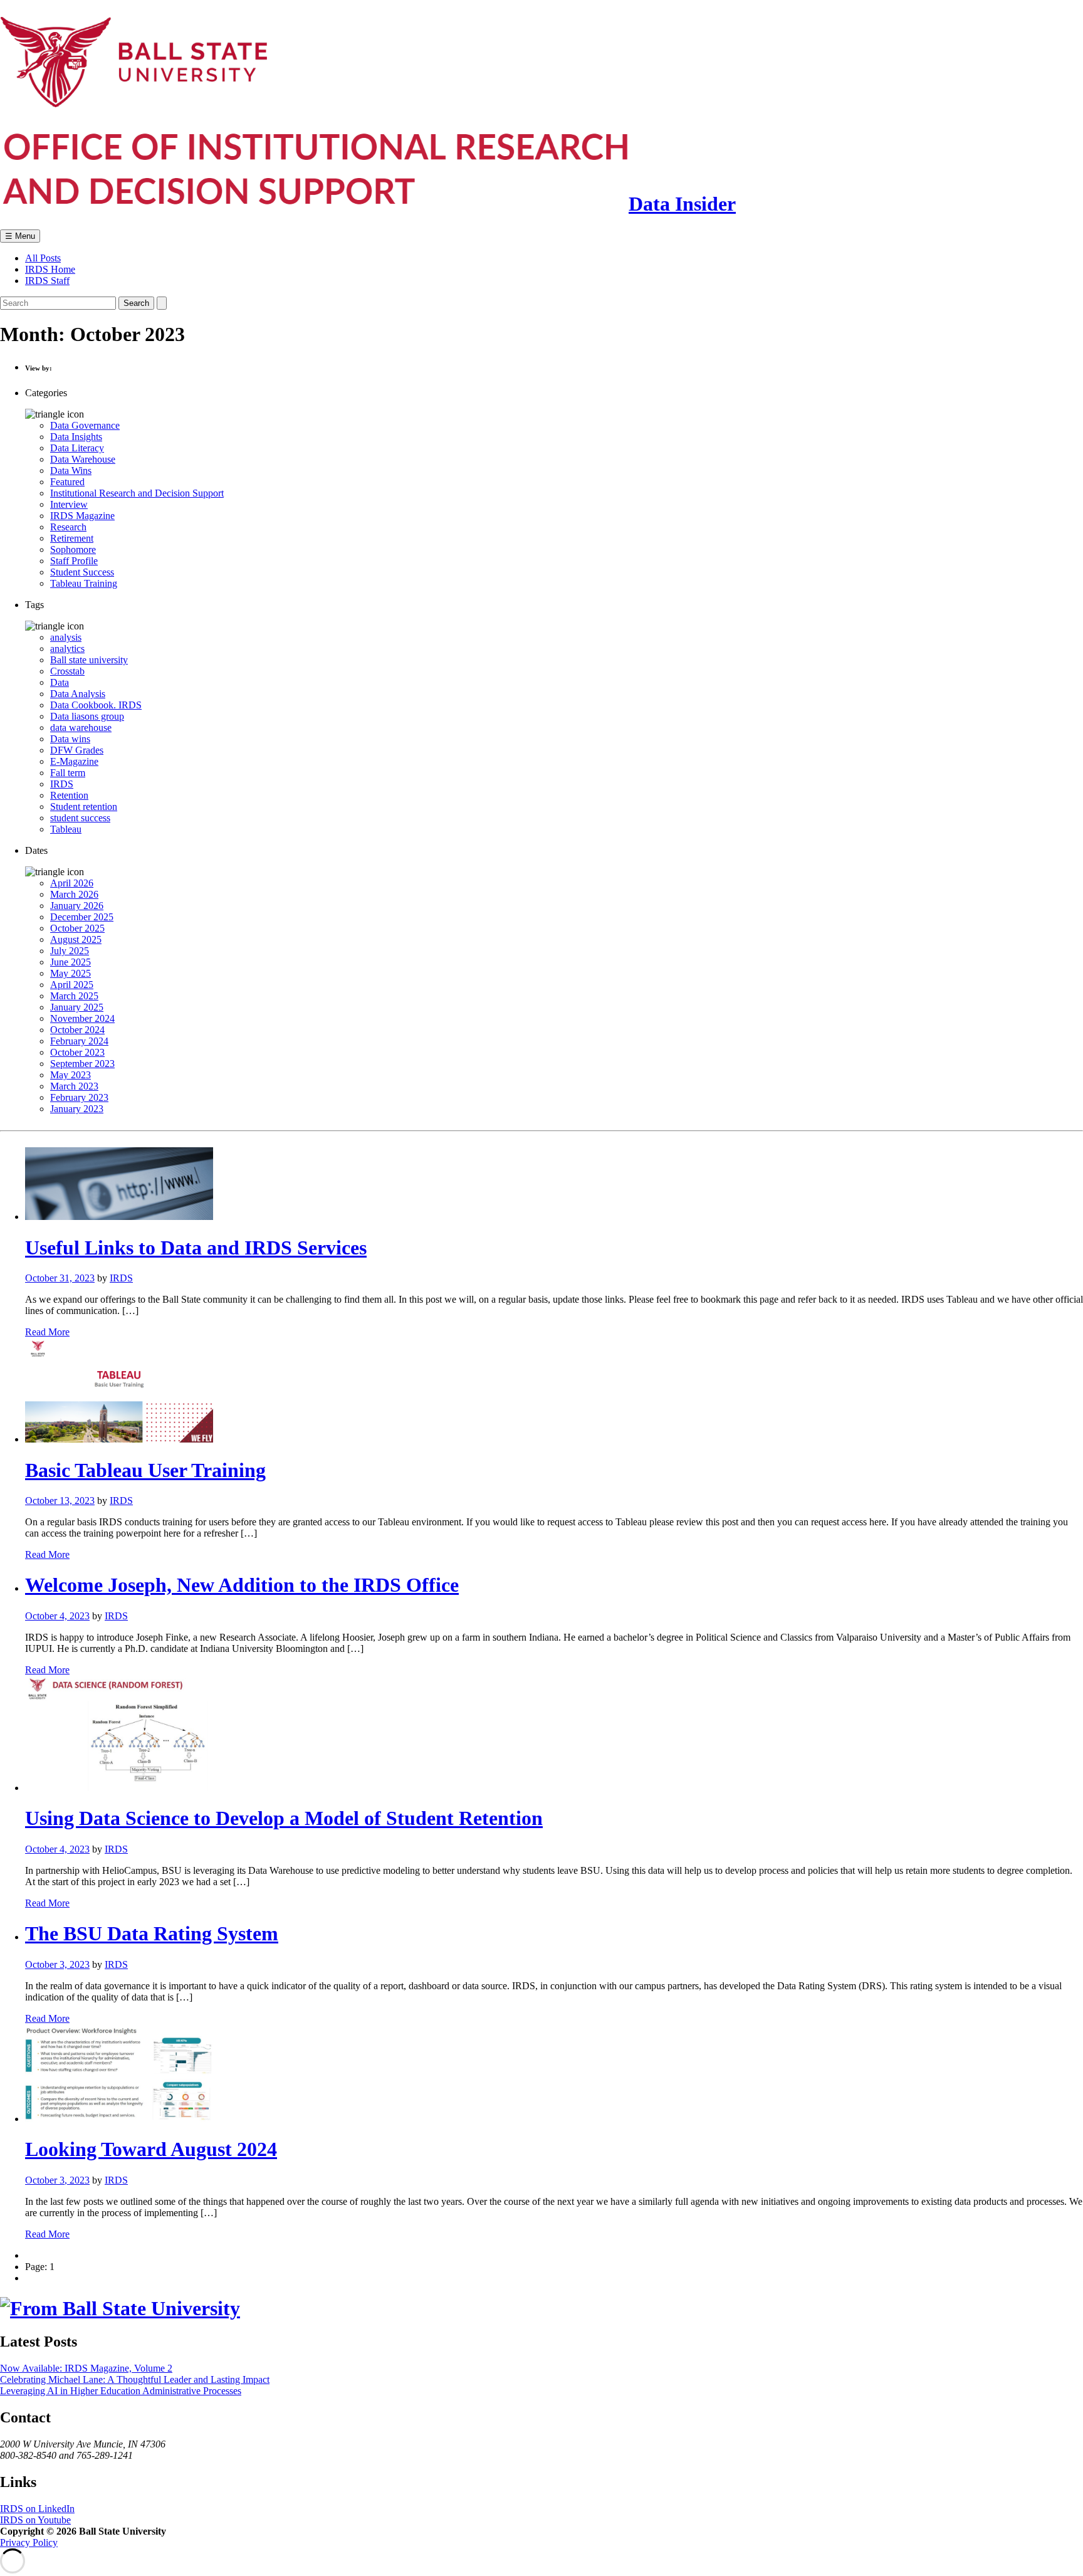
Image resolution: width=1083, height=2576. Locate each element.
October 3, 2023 (57, 1964)
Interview (69, 504)
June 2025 (71, 962)
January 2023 (77, 1109)
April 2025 (72, 985)
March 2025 (74, 996)
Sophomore (73, 549)
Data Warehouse (83, 459)
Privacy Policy (29, 2542)
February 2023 (79, 1097)
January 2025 (77, 1007)
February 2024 (79, 1041)
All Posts (43, 258)
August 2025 (76, 939)
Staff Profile (74, 561)
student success (80, 818)
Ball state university (89, 660)
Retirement (72, 538)
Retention (69, 795)
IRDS (62, 784)
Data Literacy (77, 448)
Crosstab (67, 671)
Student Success (82, 572)
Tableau (66, 829)
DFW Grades (77, 750)
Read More (47, 1332)
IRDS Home (50, 269)
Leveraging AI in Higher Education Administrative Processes (121, 2391)
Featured (67, 482)
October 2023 (77, 1052)
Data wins (70, 739)
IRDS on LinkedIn (37, 2509)
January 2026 (77, 906)
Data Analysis (78, 694)
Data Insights (76, 437)
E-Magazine (74, 761)
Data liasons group (87, 716)
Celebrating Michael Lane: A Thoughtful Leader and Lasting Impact (135, 2379)
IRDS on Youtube (35, 2520)
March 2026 (74, 894)
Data (60, 682)
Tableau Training (84, 583)
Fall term (68, 773)
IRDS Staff (47, 281)
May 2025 (71, 973)
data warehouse (81, 728)
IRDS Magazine (82, 516)
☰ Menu (20, 236)
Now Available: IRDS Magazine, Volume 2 (86, 2368)
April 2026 (72, 883)
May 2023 (71, 1075)
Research (68, 527)
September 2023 (82, 1064)
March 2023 (74, 1086)
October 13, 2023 (60, 1501)
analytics (67, 649)
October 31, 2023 (60, 1278)
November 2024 (82, 1018)
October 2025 (77, 928)
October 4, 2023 (57, 1616)
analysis (66, 637)
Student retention (84, 807)
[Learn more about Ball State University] (120, 2308)
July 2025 (70, 951)
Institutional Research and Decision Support (137, 493)
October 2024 (77, 1030)
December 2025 (82, 917)
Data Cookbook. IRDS (96, 705)
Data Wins (71, 471)
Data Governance (85, 425)
